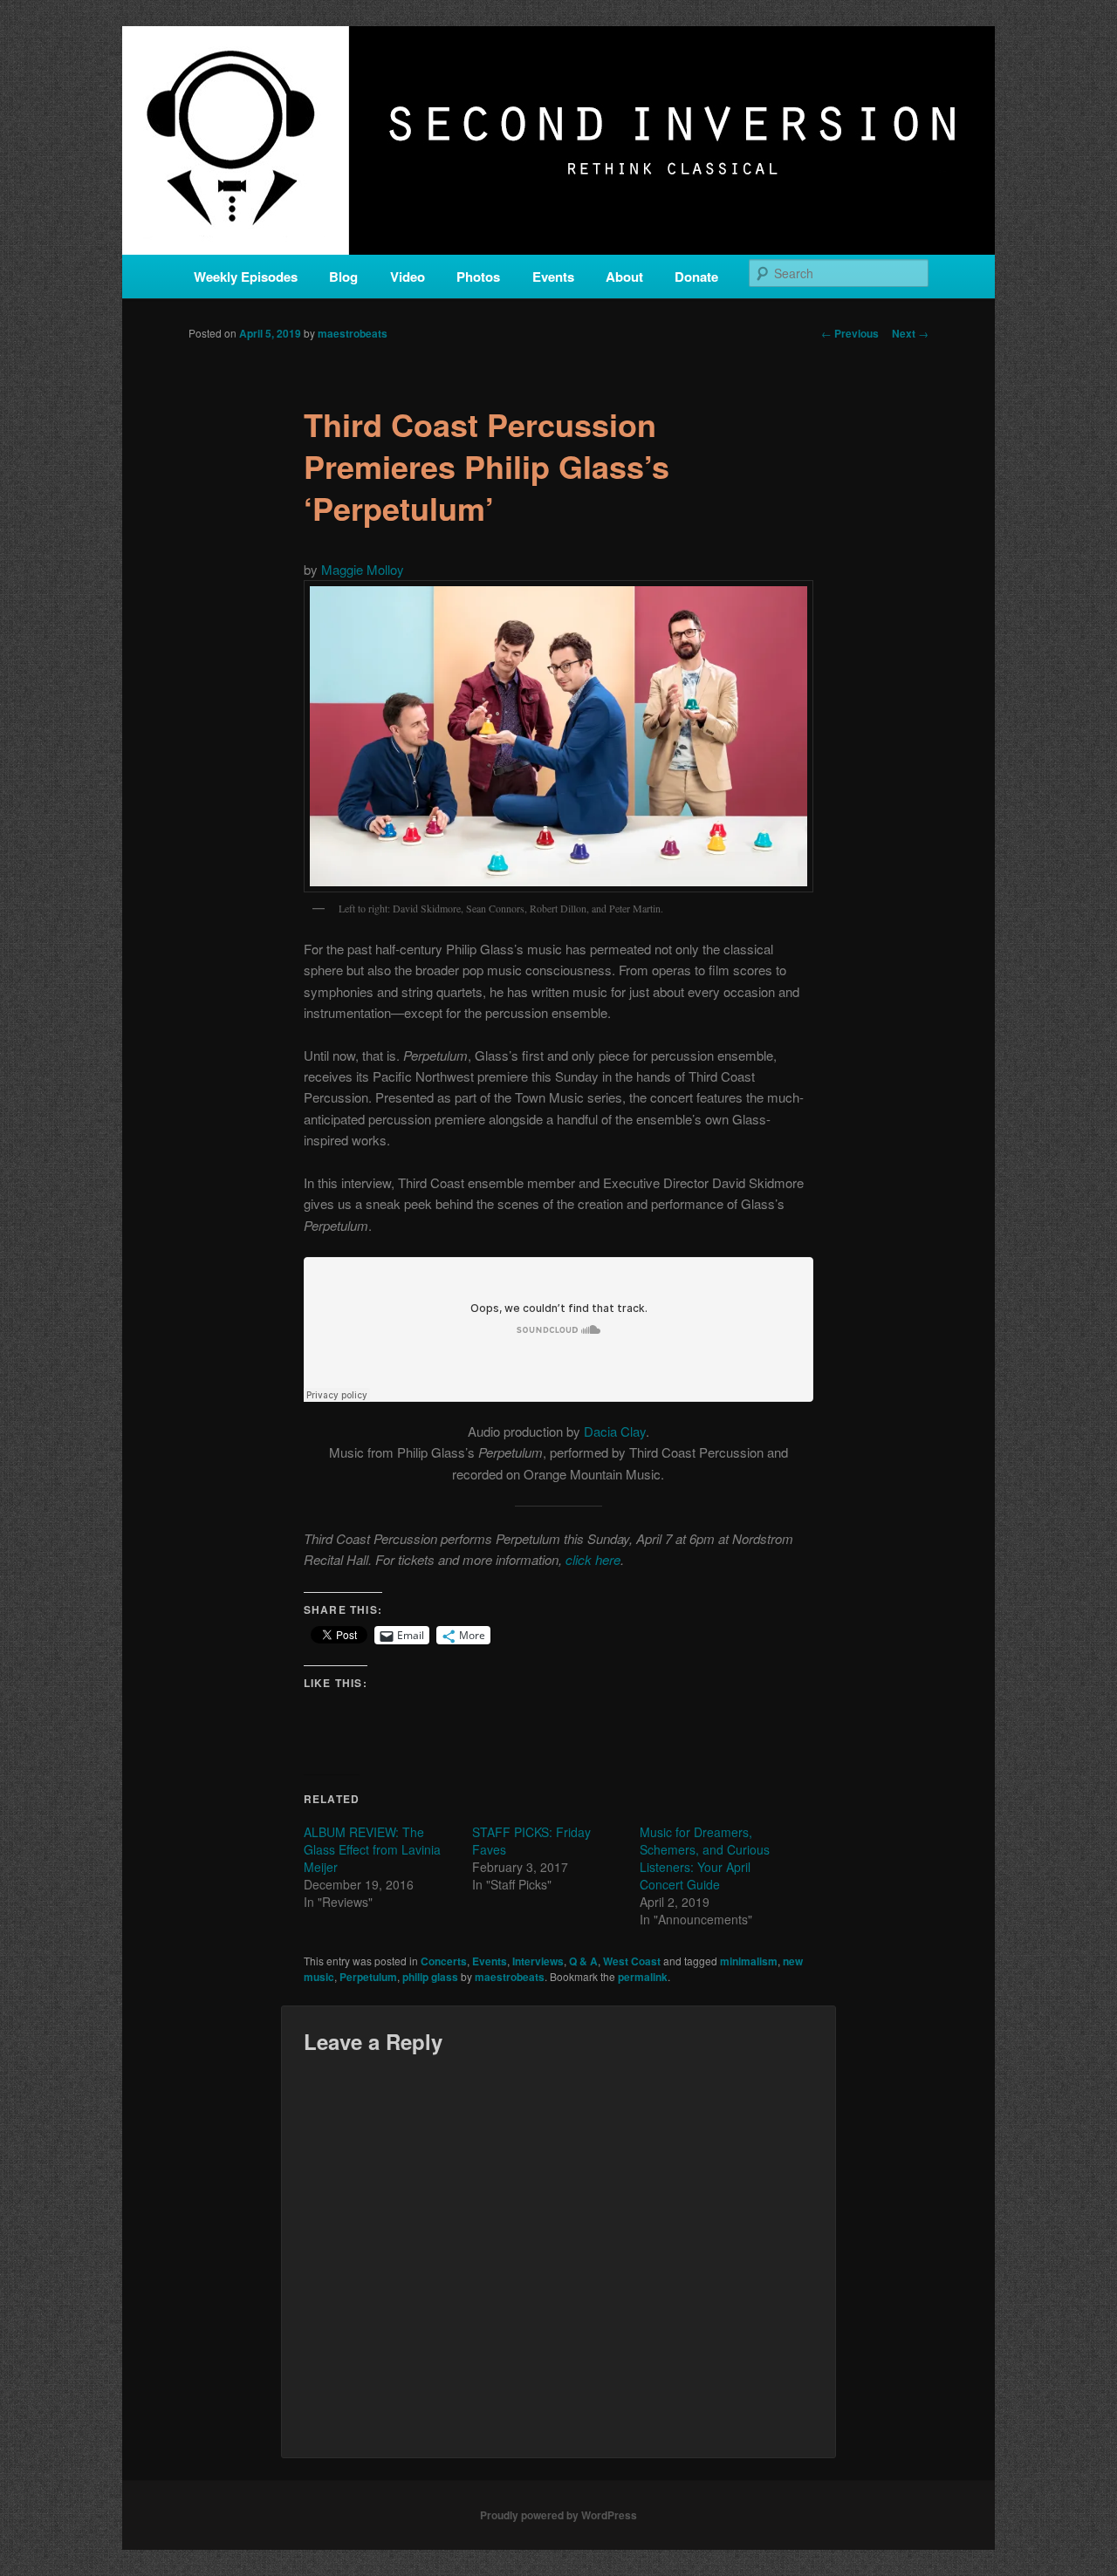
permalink (643, 1977)
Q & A (583, 1961)
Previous (850, 333)
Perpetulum (368, 1977)
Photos (478, 277)
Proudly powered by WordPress (558, 2515)
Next (910, 333)
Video (408, 277)
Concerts (444, 1961)
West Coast (632, 1961)
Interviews (538, 1961)
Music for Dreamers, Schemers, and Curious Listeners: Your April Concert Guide (705, 1858)
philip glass (430, 1977)
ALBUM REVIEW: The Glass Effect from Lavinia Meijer (372, 1849)
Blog (343, 277)
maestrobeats (353, 333)
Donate (696, 277)
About (624, 277)
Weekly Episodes (246, 277)
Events (553, 277)
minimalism (749, 1961)
